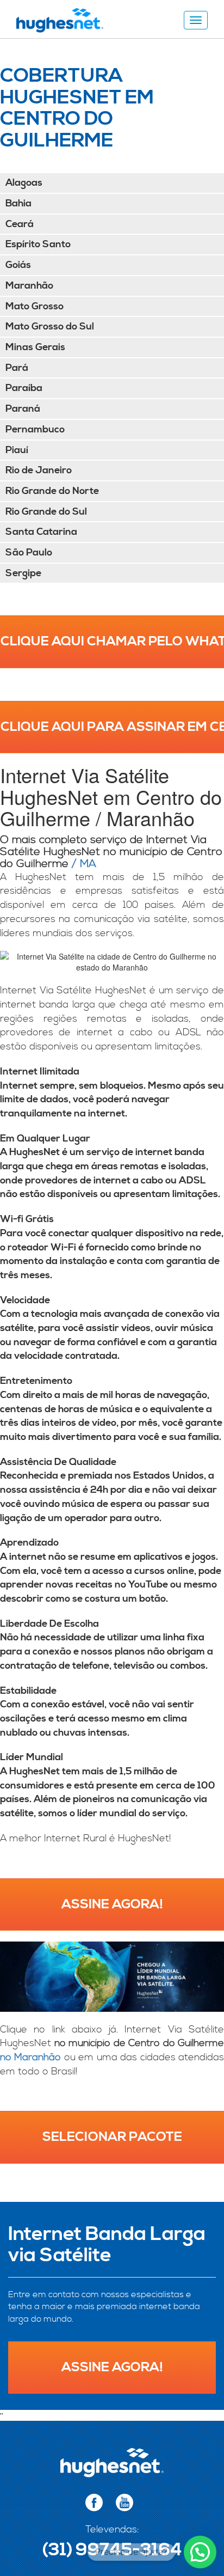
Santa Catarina (41, 532)
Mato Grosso (35, 306)
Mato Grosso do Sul (50, 326)
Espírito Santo (38, 244)
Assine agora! (112, 1904)
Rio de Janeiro (39, 470)
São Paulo (29, 553)
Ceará (20, 224)
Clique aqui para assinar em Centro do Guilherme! (112, 727)
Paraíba (24, 388)
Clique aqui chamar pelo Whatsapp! (112, 642)
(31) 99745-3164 (112, 2550)
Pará (17, 368)
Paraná (23, 409)
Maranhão (29, 286)
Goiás (18, 265)
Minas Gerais (35, 347)
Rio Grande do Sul (46, 512)
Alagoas (24, 183)
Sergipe (23, 573)
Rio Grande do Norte (52, 491)
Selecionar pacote (112, 2137)
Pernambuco (35, 429)
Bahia (18, 203)
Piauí (17, 450)
